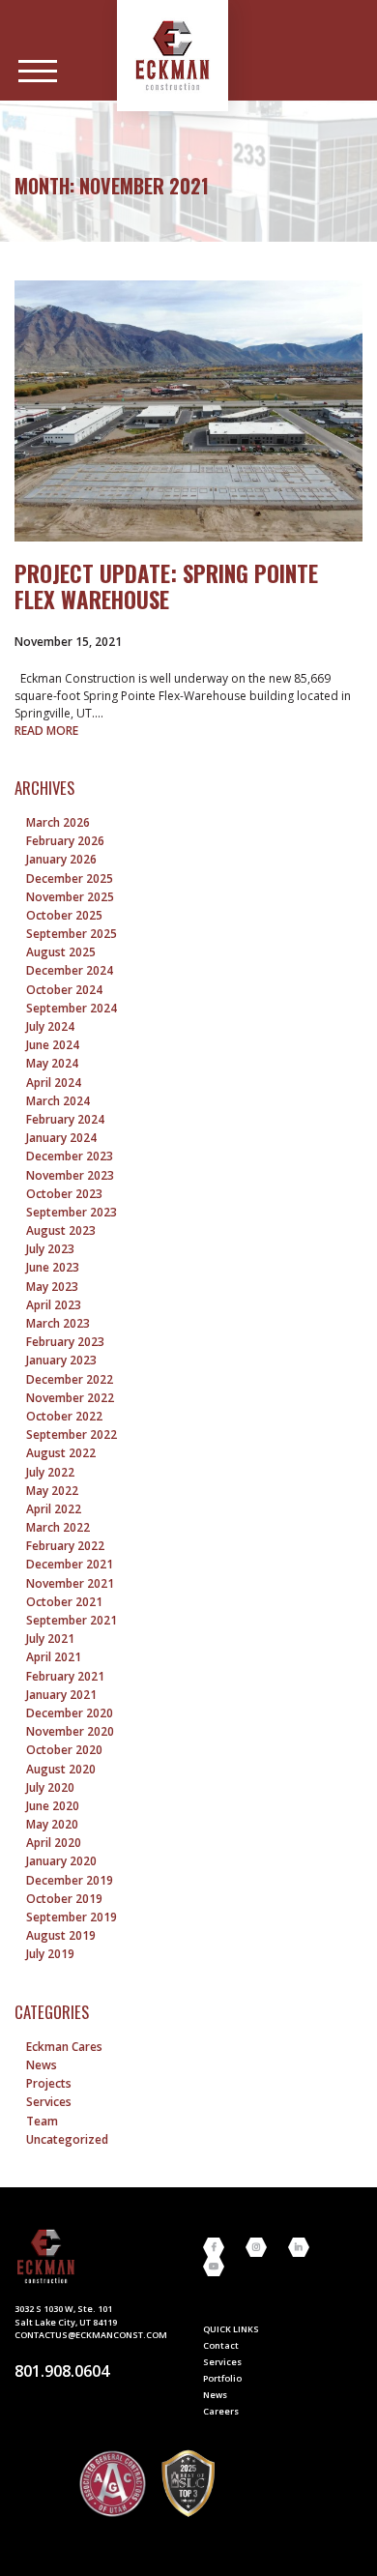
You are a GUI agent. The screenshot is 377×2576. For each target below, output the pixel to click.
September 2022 (72, 1434)
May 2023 (52, 1287)
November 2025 (70, 897)
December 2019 (70, 1880)
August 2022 (61, 1453)
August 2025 (61, 952)
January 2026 (61, 859)
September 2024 (72, 1008)
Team (42, 2121)
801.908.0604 (62, 2371)
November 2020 (70, 1731)
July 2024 (50, 1026)
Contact (221, 2345)
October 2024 (64, 990)
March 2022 (58, 1527)
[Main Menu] (38, 72)
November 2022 (70, 1398)
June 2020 (53, 1806)
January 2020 (61, 1861)
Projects (49, 2083)
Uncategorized (67, 2139)
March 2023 (58, 1323)
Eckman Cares (64, 2047)
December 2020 (70, 1713)
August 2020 (61, 1769)
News (42, 2065)
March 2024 (58, 1101)
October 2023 (64, 1194)
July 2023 (50, 1249)
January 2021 (61, 1695)
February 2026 (65, 841)
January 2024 (61, 1138)
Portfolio (222, 2378)
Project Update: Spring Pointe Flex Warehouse (166, 586)
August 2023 (61, 1230)
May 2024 (52, 1063)
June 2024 (53, 1045)
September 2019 (72, 1917)
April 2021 (54, 1657)
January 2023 (61, 1360)
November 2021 (70, 1583)
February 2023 (65, 1342)
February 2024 (65, 1119)
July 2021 (50, 1639)
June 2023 (53, 1267)
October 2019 (64, 1899)
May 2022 (52, 1491)
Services (49, 2102)
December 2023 (70, 1156)
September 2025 (72, 934)
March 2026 (58, 822)
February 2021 (65, 1676)
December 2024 (70, 970)
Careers (221, 2411)
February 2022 (65, 1546)
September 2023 (72, 1212)
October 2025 (64, 915)
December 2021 (70, 1564)
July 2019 (50, 1954)
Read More (46, 731)
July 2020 (50, 1787)
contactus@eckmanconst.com (91, 2335)
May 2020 (52, 1824)
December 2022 (70, 1379)
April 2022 (54, 1509)
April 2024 (54, 1083)
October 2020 (64, 1750)
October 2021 (64, 1602)
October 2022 (64, 1416)
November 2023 (70, 1175)
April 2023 (54, 1305)
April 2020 (54, 1843)
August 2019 (61, 1935)
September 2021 (72, 1620)
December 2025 (70, 878)
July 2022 (50, 1472)
